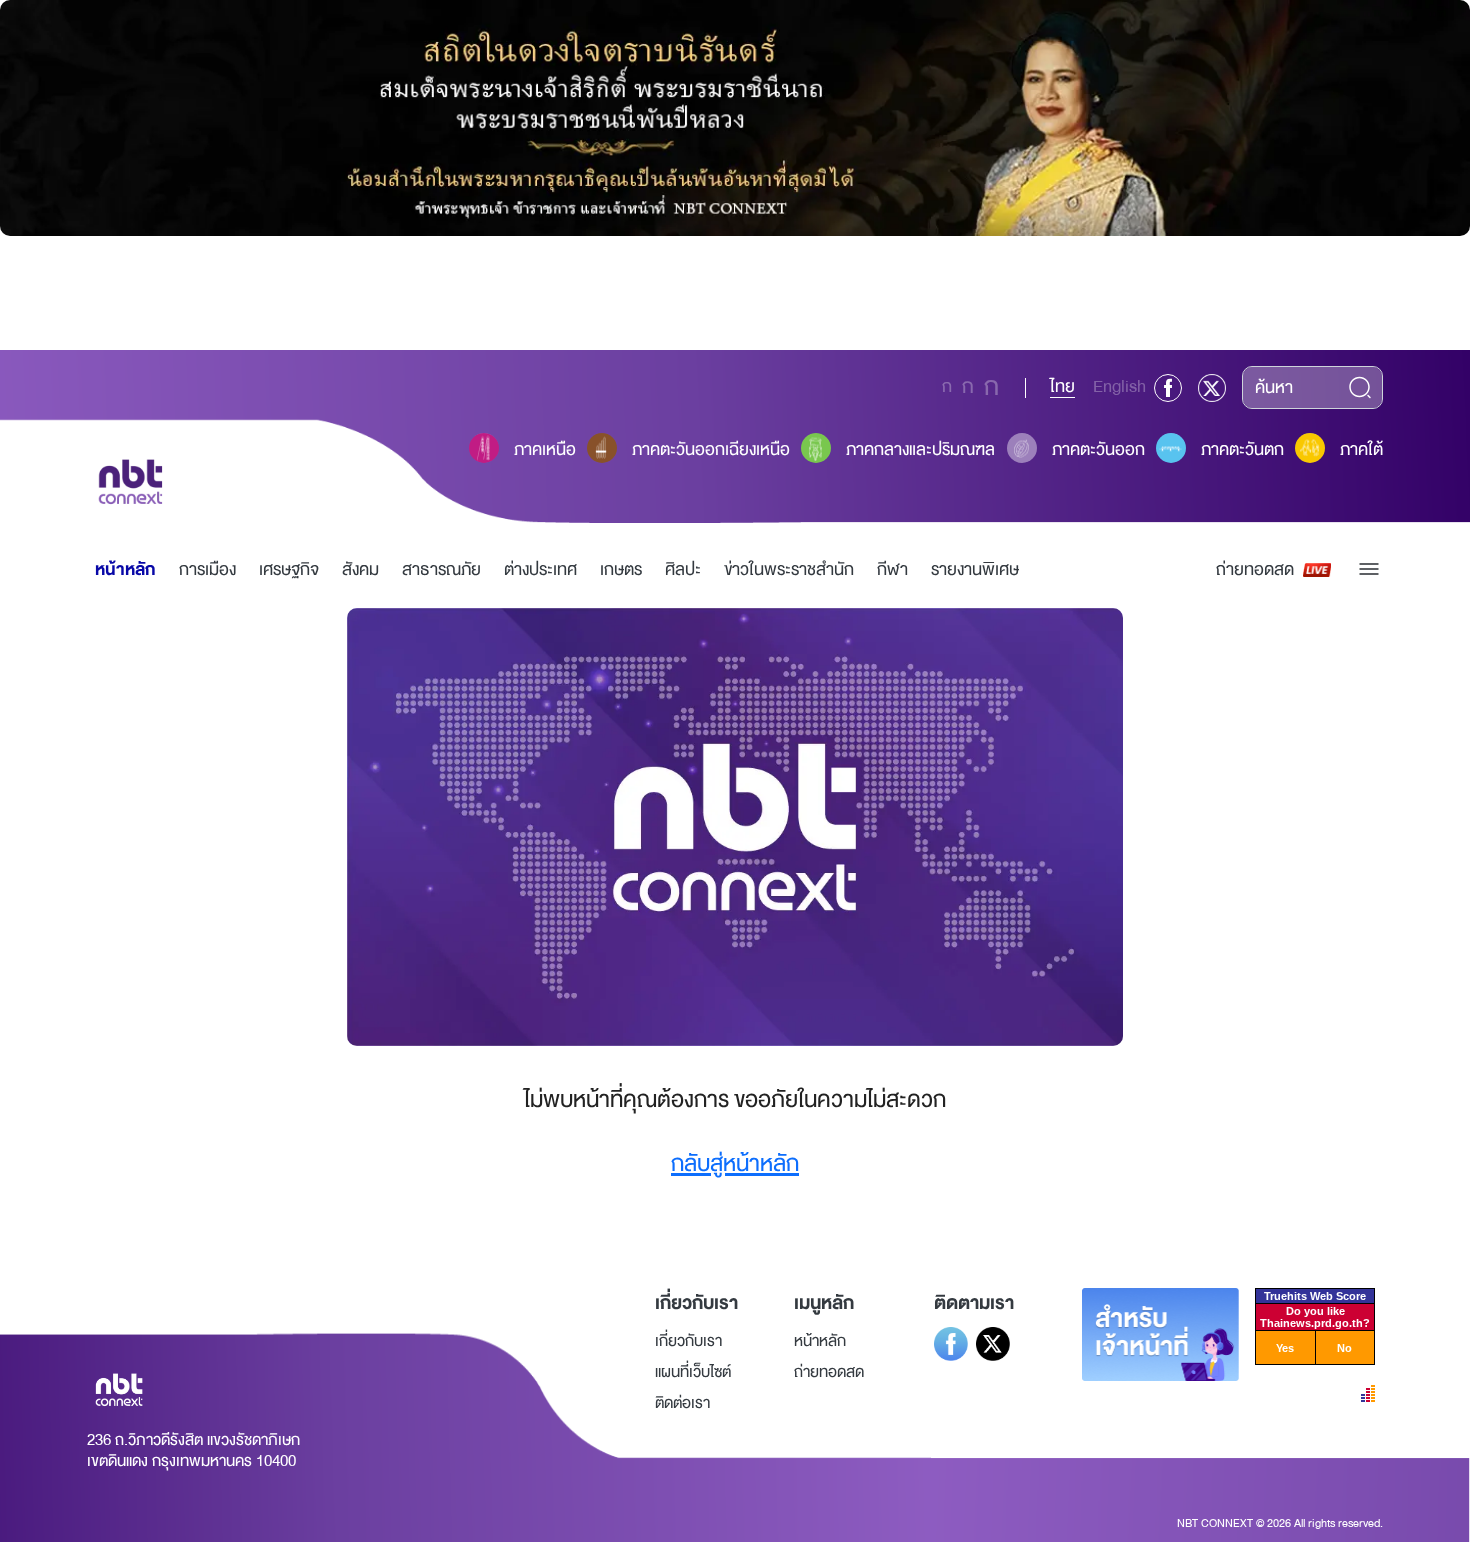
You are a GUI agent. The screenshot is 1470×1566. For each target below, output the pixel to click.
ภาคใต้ (1361, 449)
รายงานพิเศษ (975, 569)
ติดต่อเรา (682, 1403)
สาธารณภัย (441, 569)
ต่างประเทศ (540, 569)
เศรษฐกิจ (289, 569)
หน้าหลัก (125, 569)
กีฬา (892, 569)
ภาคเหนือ (545, 449)
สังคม (360, 569)
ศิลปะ (683, 569)
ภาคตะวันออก (1098, 449)
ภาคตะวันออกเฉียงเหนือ (711, 449)
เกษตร (621, 569)
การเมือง (207, 569)
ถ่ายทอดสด (1255, 569)
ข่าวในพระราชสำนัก (789, 569)
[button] (1369, 569)
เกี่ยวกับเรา (688, 1341)
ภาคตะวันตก (1242, 449)
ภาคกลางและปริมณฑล (920, 449)
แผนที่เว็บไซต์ (693, 1372)
